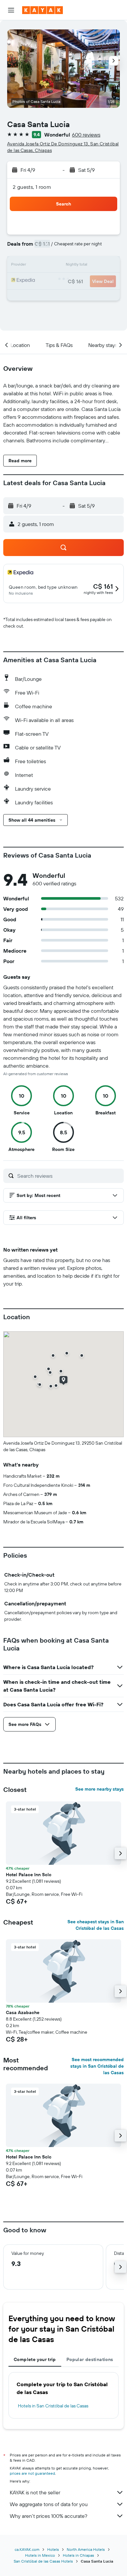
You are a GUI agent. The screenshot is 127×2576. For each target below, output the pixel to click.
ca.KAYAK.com (27, 2549)
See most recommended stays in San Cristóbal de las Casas (97, 2066)
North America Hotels (86, 2549)
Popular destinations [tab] (90, 2359)
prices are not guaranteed (32, 2473)
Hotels (53, 2549)
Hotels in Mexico (40, 2555)
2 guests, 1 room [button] (32, 187)
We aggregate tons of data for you (49, 2504)
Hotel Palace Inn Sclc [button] (29, 1875)
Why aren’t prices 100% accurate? (49, 2516)
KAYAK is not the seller (35, 2492)
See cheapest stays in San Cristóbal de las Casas (96, 1925)
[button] (11, 10)
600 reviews (86, 135)
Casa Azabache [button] (23, 2012)
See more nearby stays (99, 1789)
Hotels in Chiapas (78, 2555)
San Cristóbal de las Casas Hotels (43, 2561)
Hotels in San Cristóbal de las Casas (53, 2406)
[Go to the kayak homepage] (42, 10)
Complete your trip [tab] (35, 2359)
